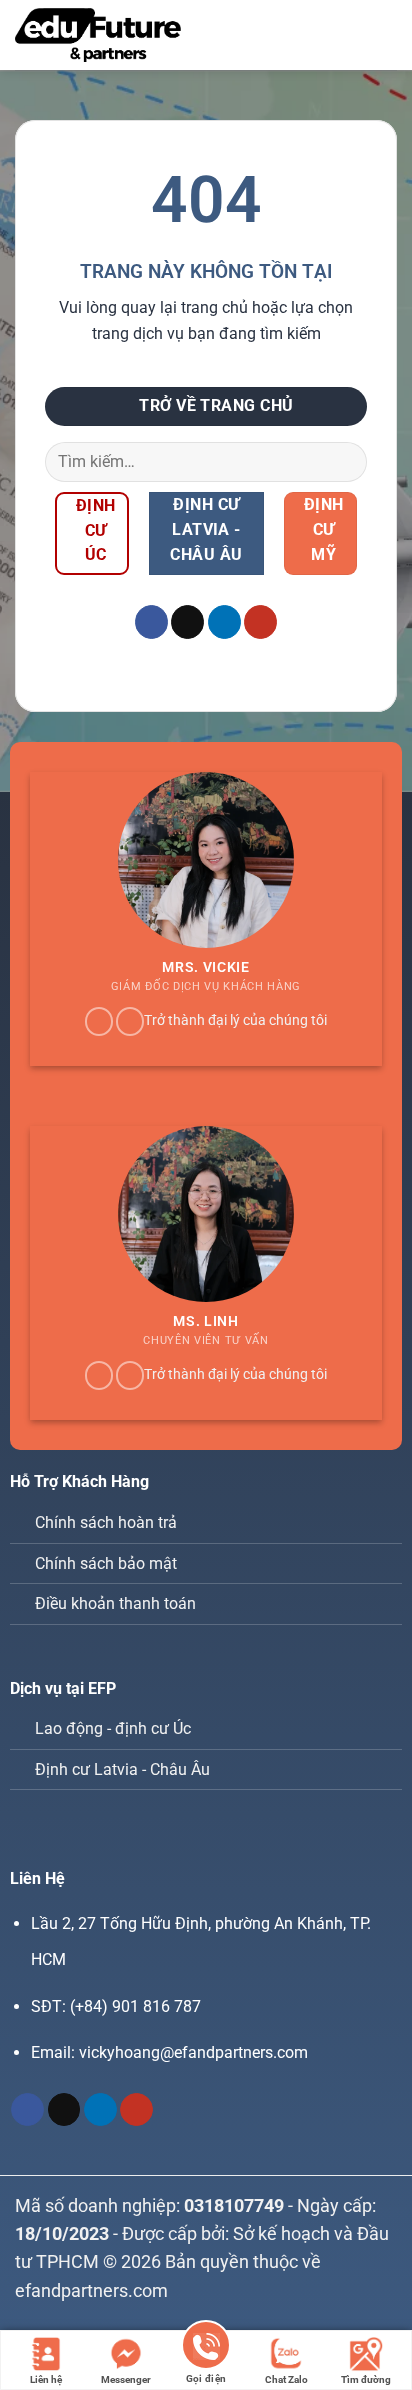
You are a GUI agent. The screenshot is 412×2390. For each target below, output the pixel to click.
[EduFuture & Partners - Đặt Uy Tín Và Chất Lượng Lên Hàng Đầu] (98, 35)
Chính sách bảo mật (106, 1563)
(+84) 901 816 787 (135, 2006)
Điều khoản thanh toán (115, 1603)
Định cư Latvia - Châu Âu (122, 1769)
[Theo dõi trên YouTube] (260, 622)
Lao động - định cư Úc (113, 1728)
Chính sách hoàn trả (106, 1522)
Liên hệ (46, 2379)
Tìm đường (366, 2379)
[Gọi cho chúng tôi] (130, 1021)
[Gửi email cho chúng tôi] (99, 1021)
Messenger (126, 2379)
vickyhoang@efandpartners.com (193, 2052)
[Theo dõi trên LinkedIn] (224, 622)
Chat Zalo (286, 2379)
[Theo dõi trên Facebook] (151, 622)
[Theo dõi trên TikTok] (187, 622)
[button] (351, 34)
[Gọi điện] (206, 2348)
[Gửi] (343, 461)
